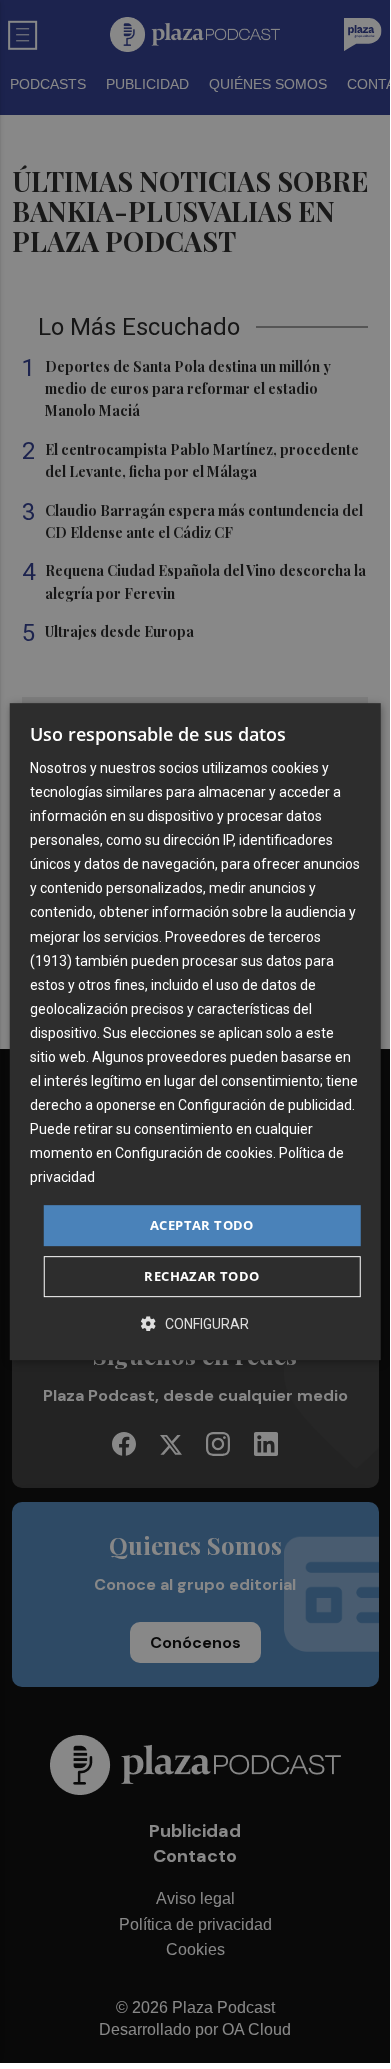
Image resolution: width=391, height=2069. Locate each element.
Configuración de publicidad (265, 1105)
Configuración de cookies (194, 1154)
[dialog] (195, 1032)
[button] (195, 1323)
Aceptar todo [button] (202, 1225)
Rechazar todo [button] (201, 1276)
